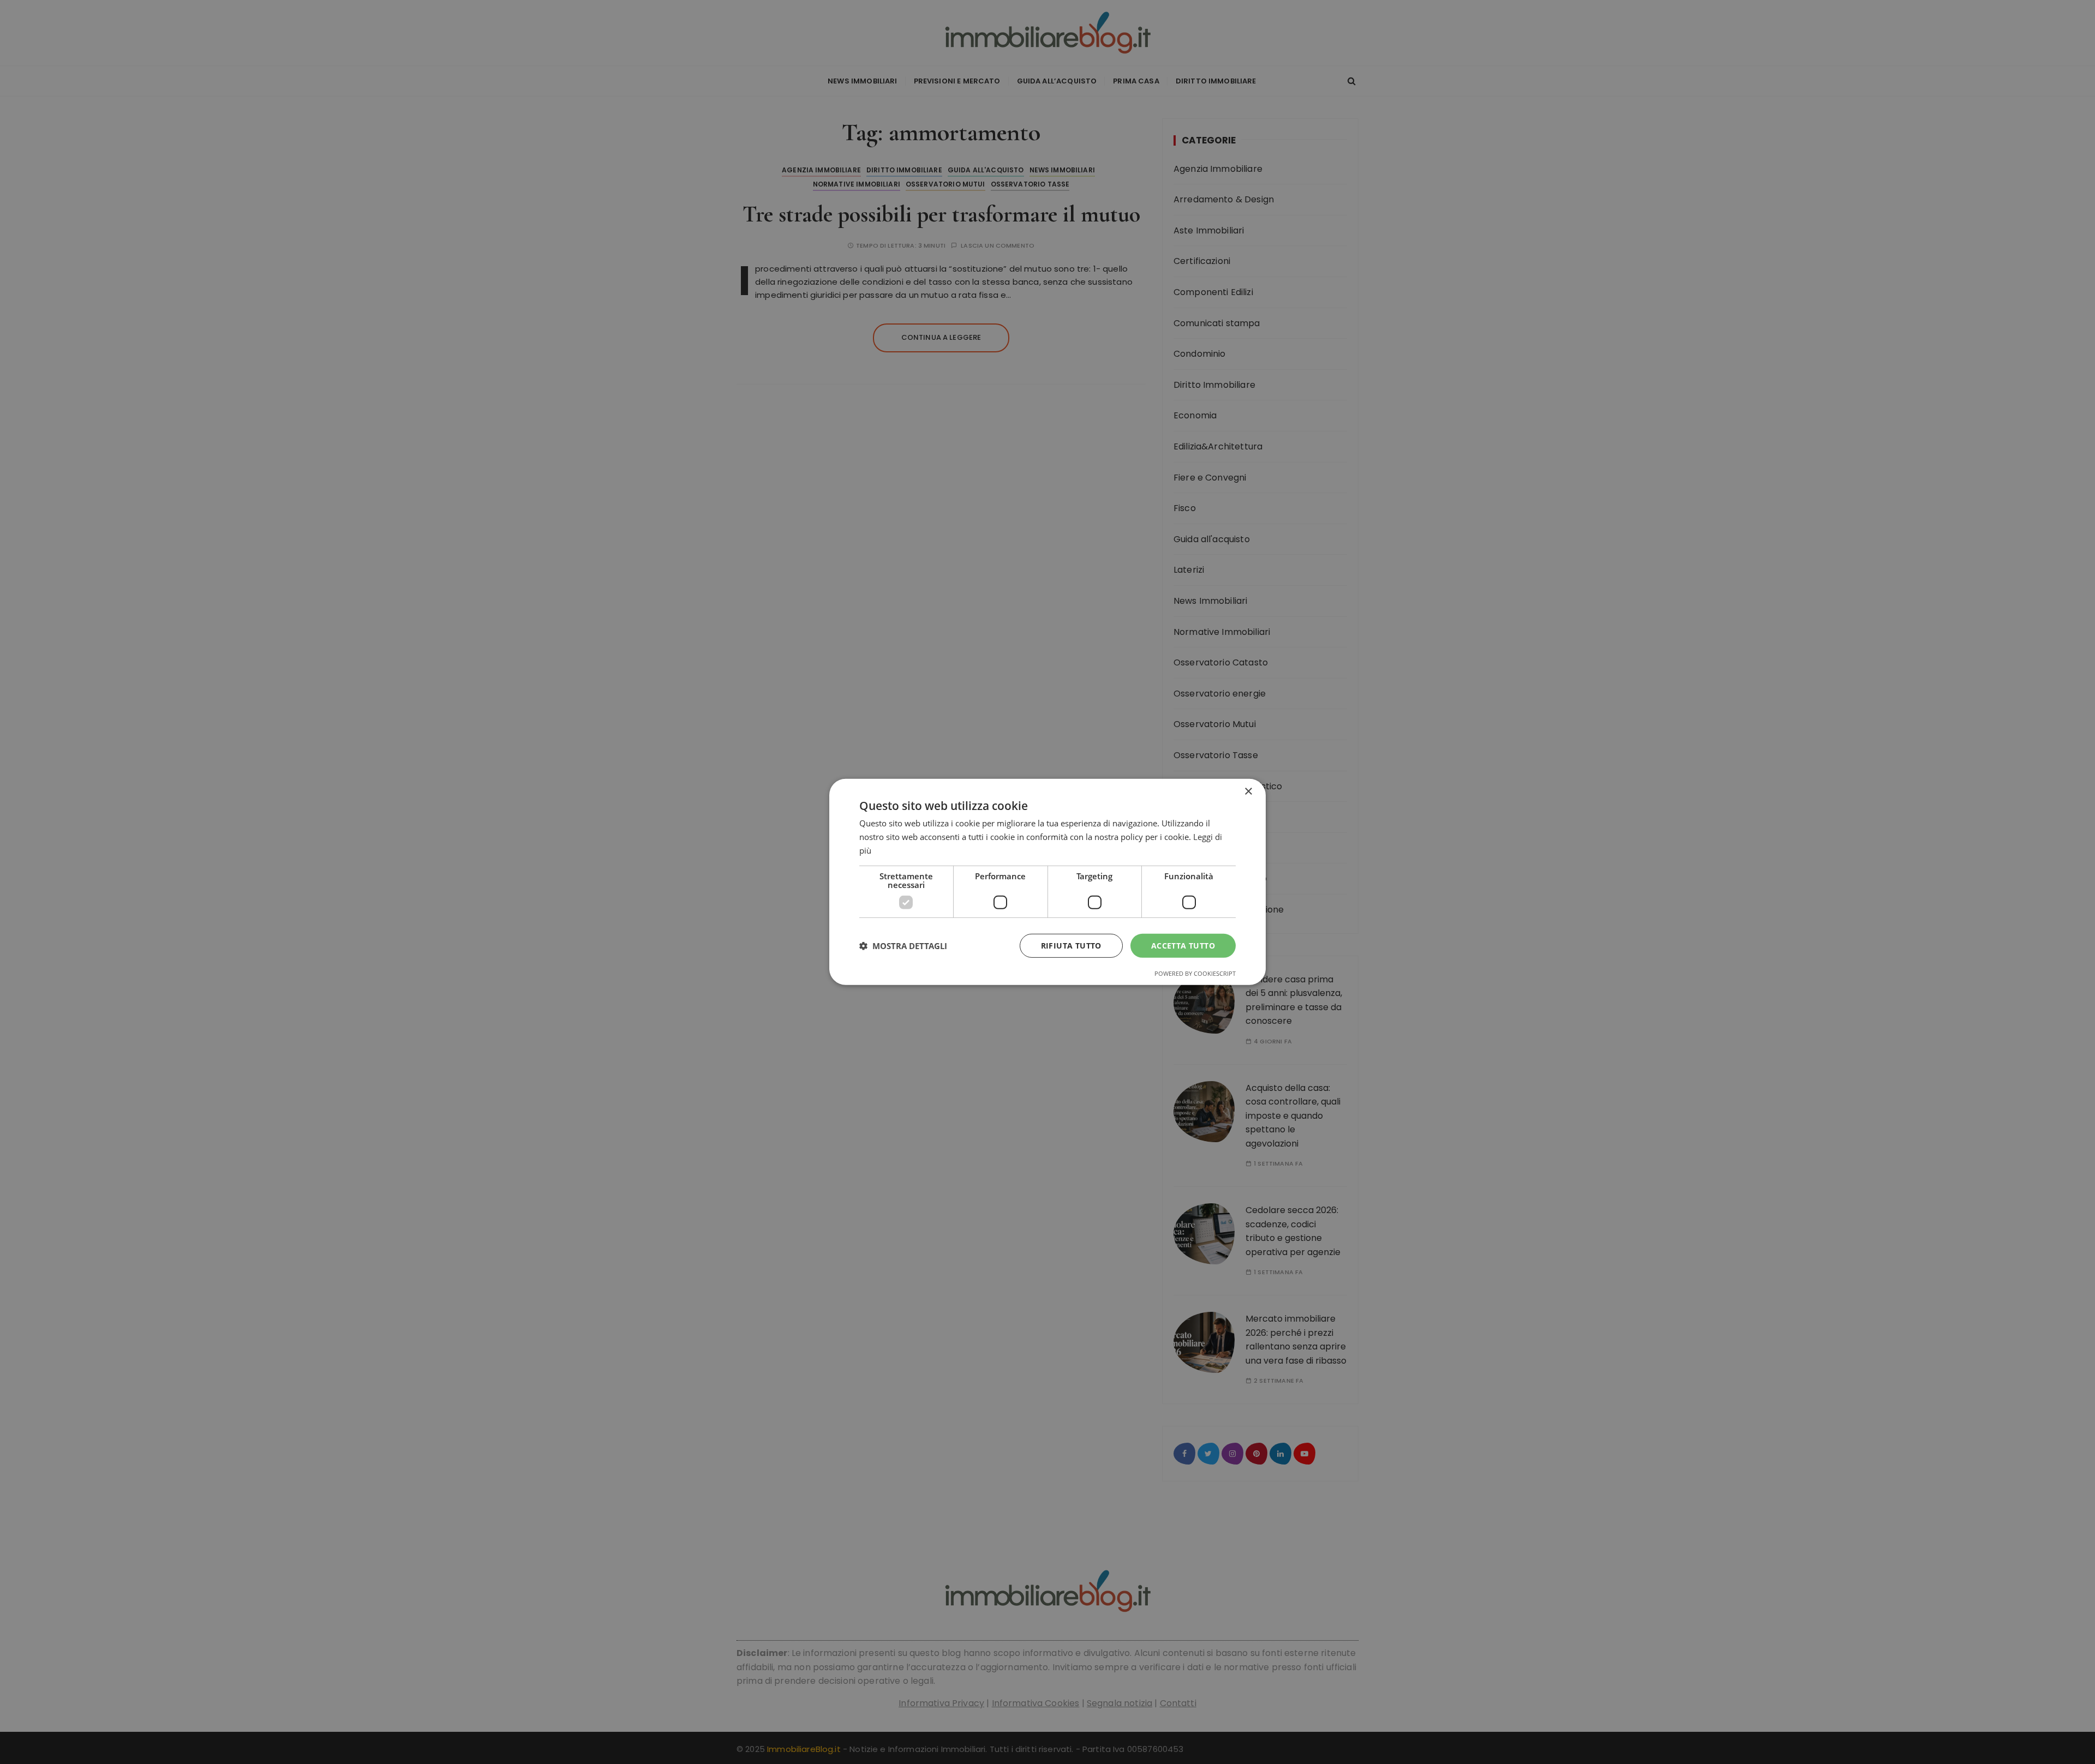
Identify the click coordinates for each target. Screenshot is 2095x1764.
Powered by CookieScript (1195, 973)
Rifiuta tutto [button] (1071, 945)
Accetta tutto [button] (1183, 945)
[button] (903, 946)
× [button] (1248, 792)
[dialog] (1047, 882)
